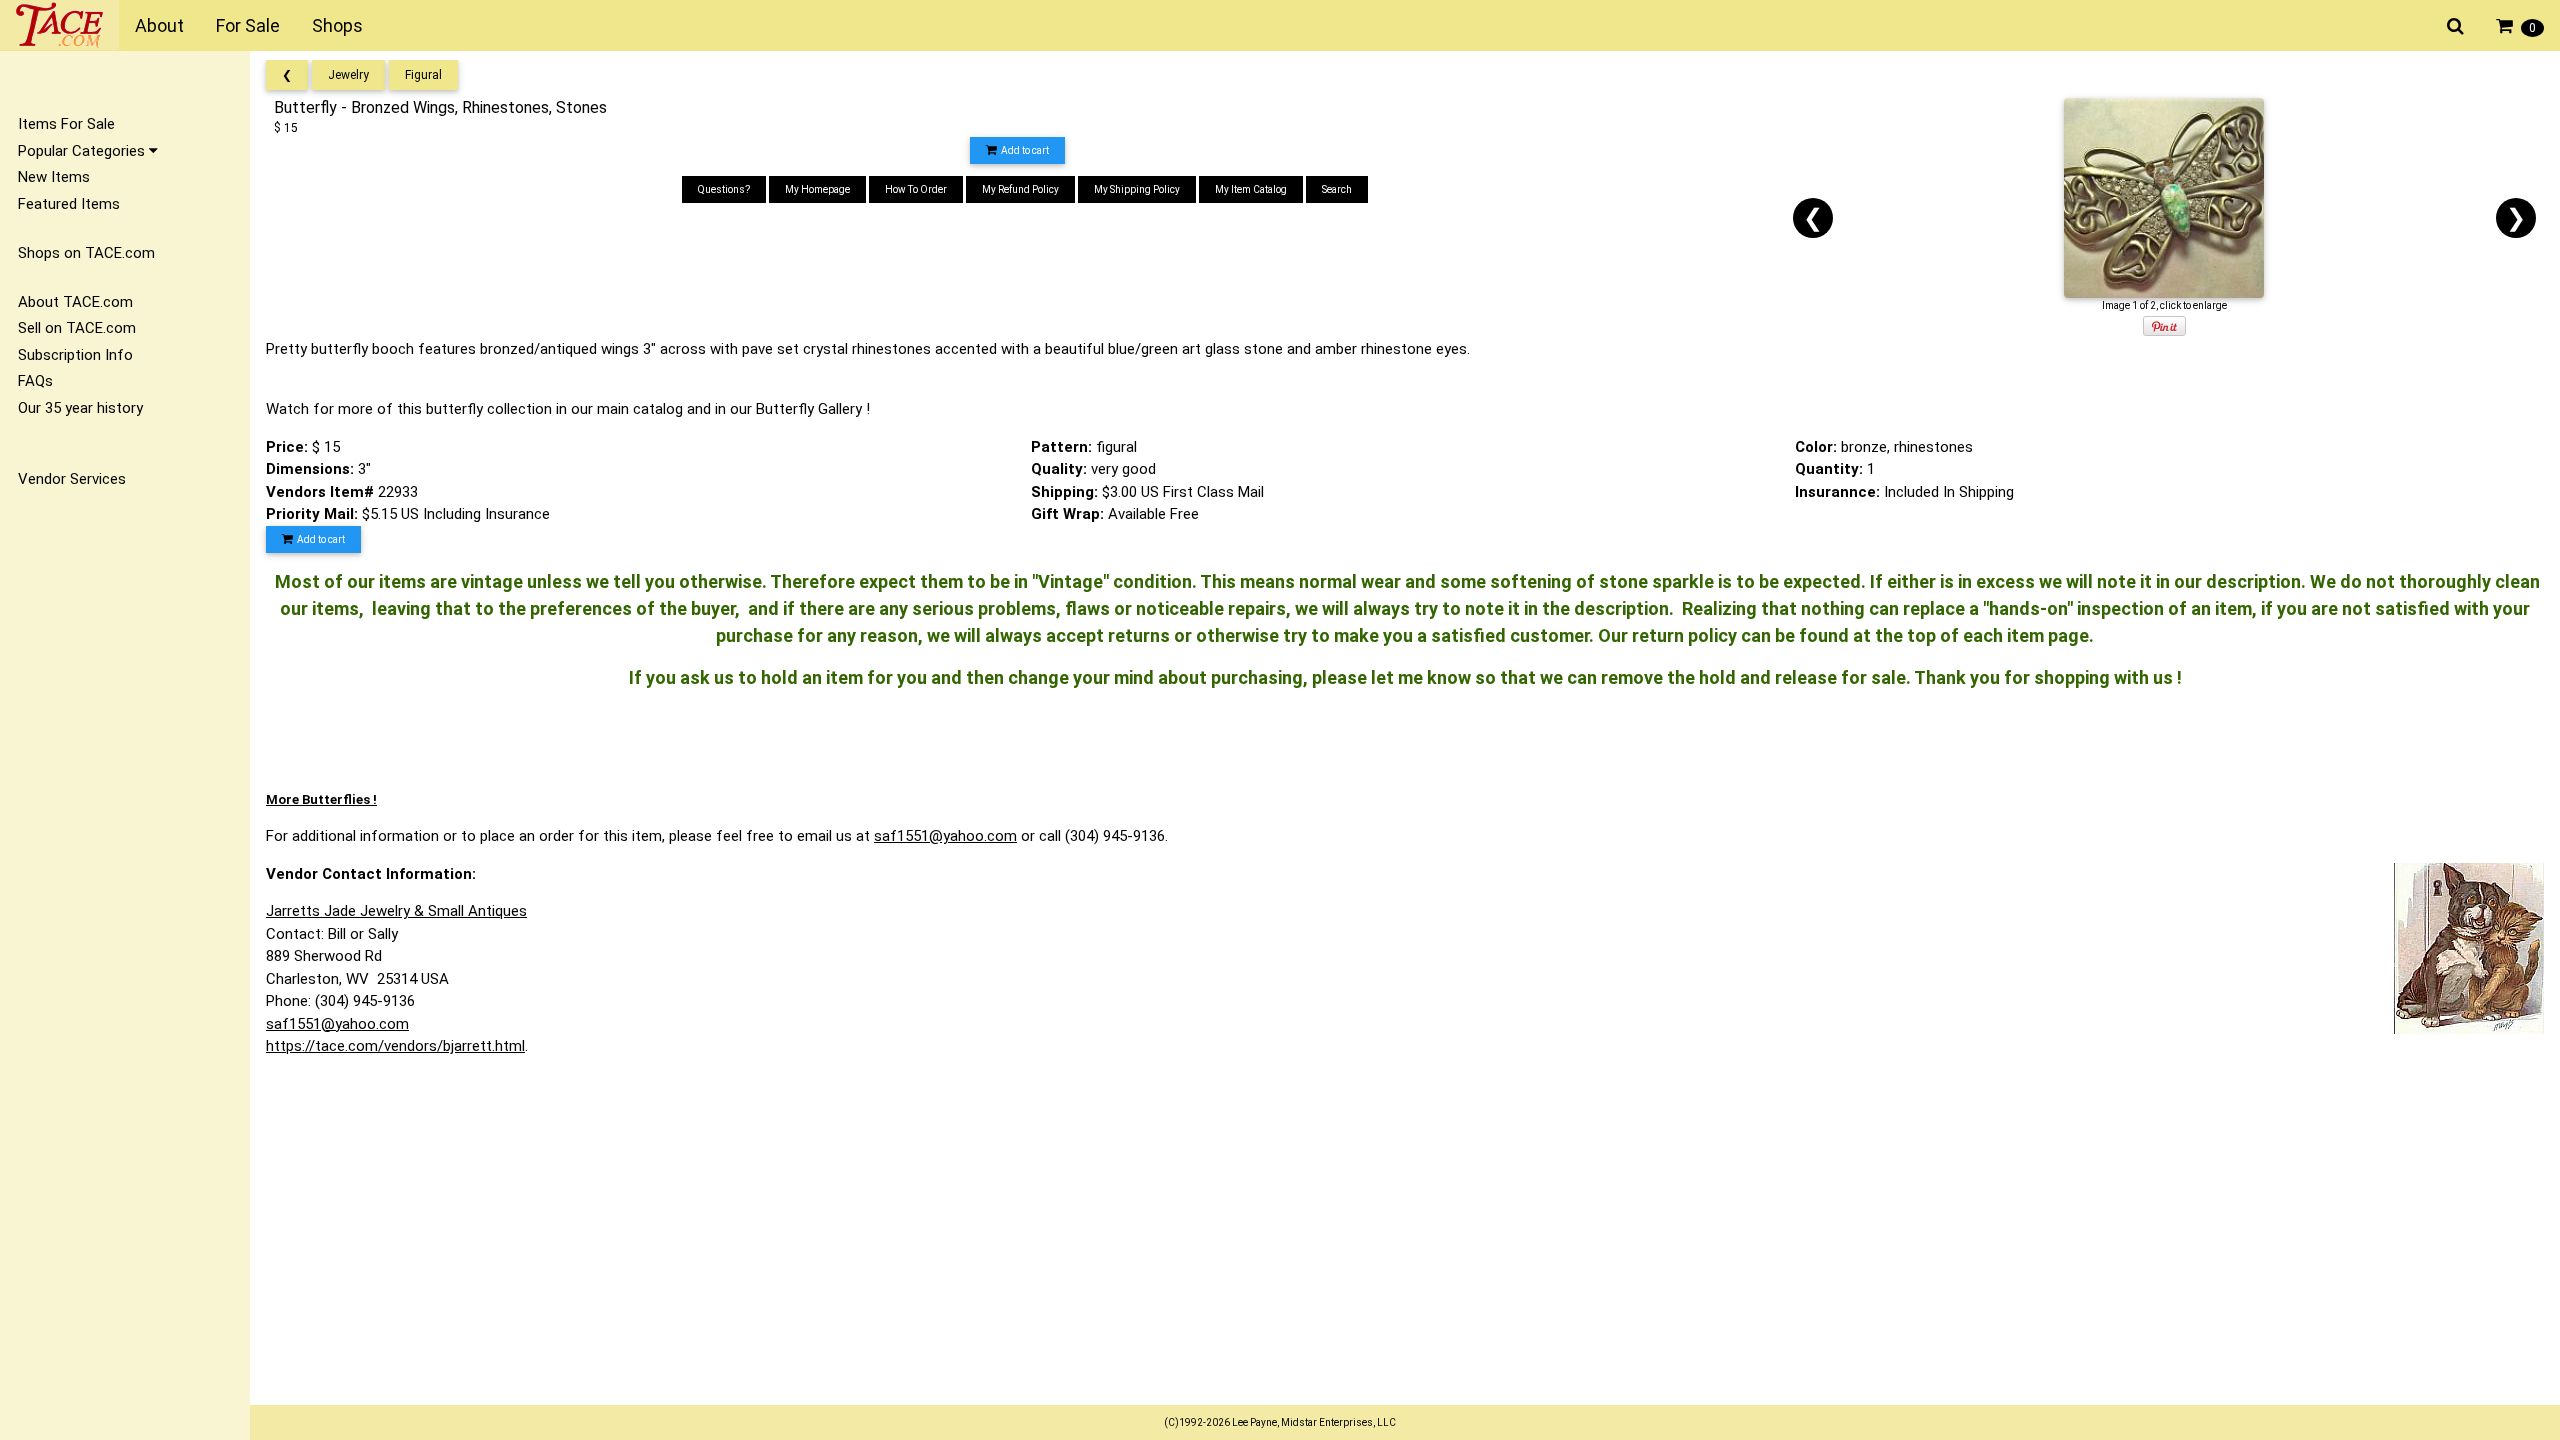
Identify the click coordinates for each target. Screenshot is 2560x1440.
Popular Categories (83, 151)
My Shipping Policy (1137, 189)
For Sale (248, 25)
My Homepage (817, 189)
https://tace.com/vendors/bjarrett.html (395, 1046)
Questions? (724, 189)
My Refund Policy (1020, 189)
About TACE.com (75, 302)
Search (1337, 189)
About (159, 25)
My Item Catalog (1251, 189)
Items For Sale (66, 124)
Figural (423, 75)
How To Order (916, 189)
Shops (337, 25)
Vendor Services (72, 479)
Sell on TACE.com (77, 328)
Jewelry (348, 75)
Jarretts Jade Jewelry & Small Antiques (396, 911)
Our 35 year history (80, 408)
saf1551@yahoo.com (945, 836)
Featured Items (69, 204)
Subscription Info (75, 355)
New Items (54, 177)
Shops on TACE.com (86, 253)
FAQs (35, 381)
